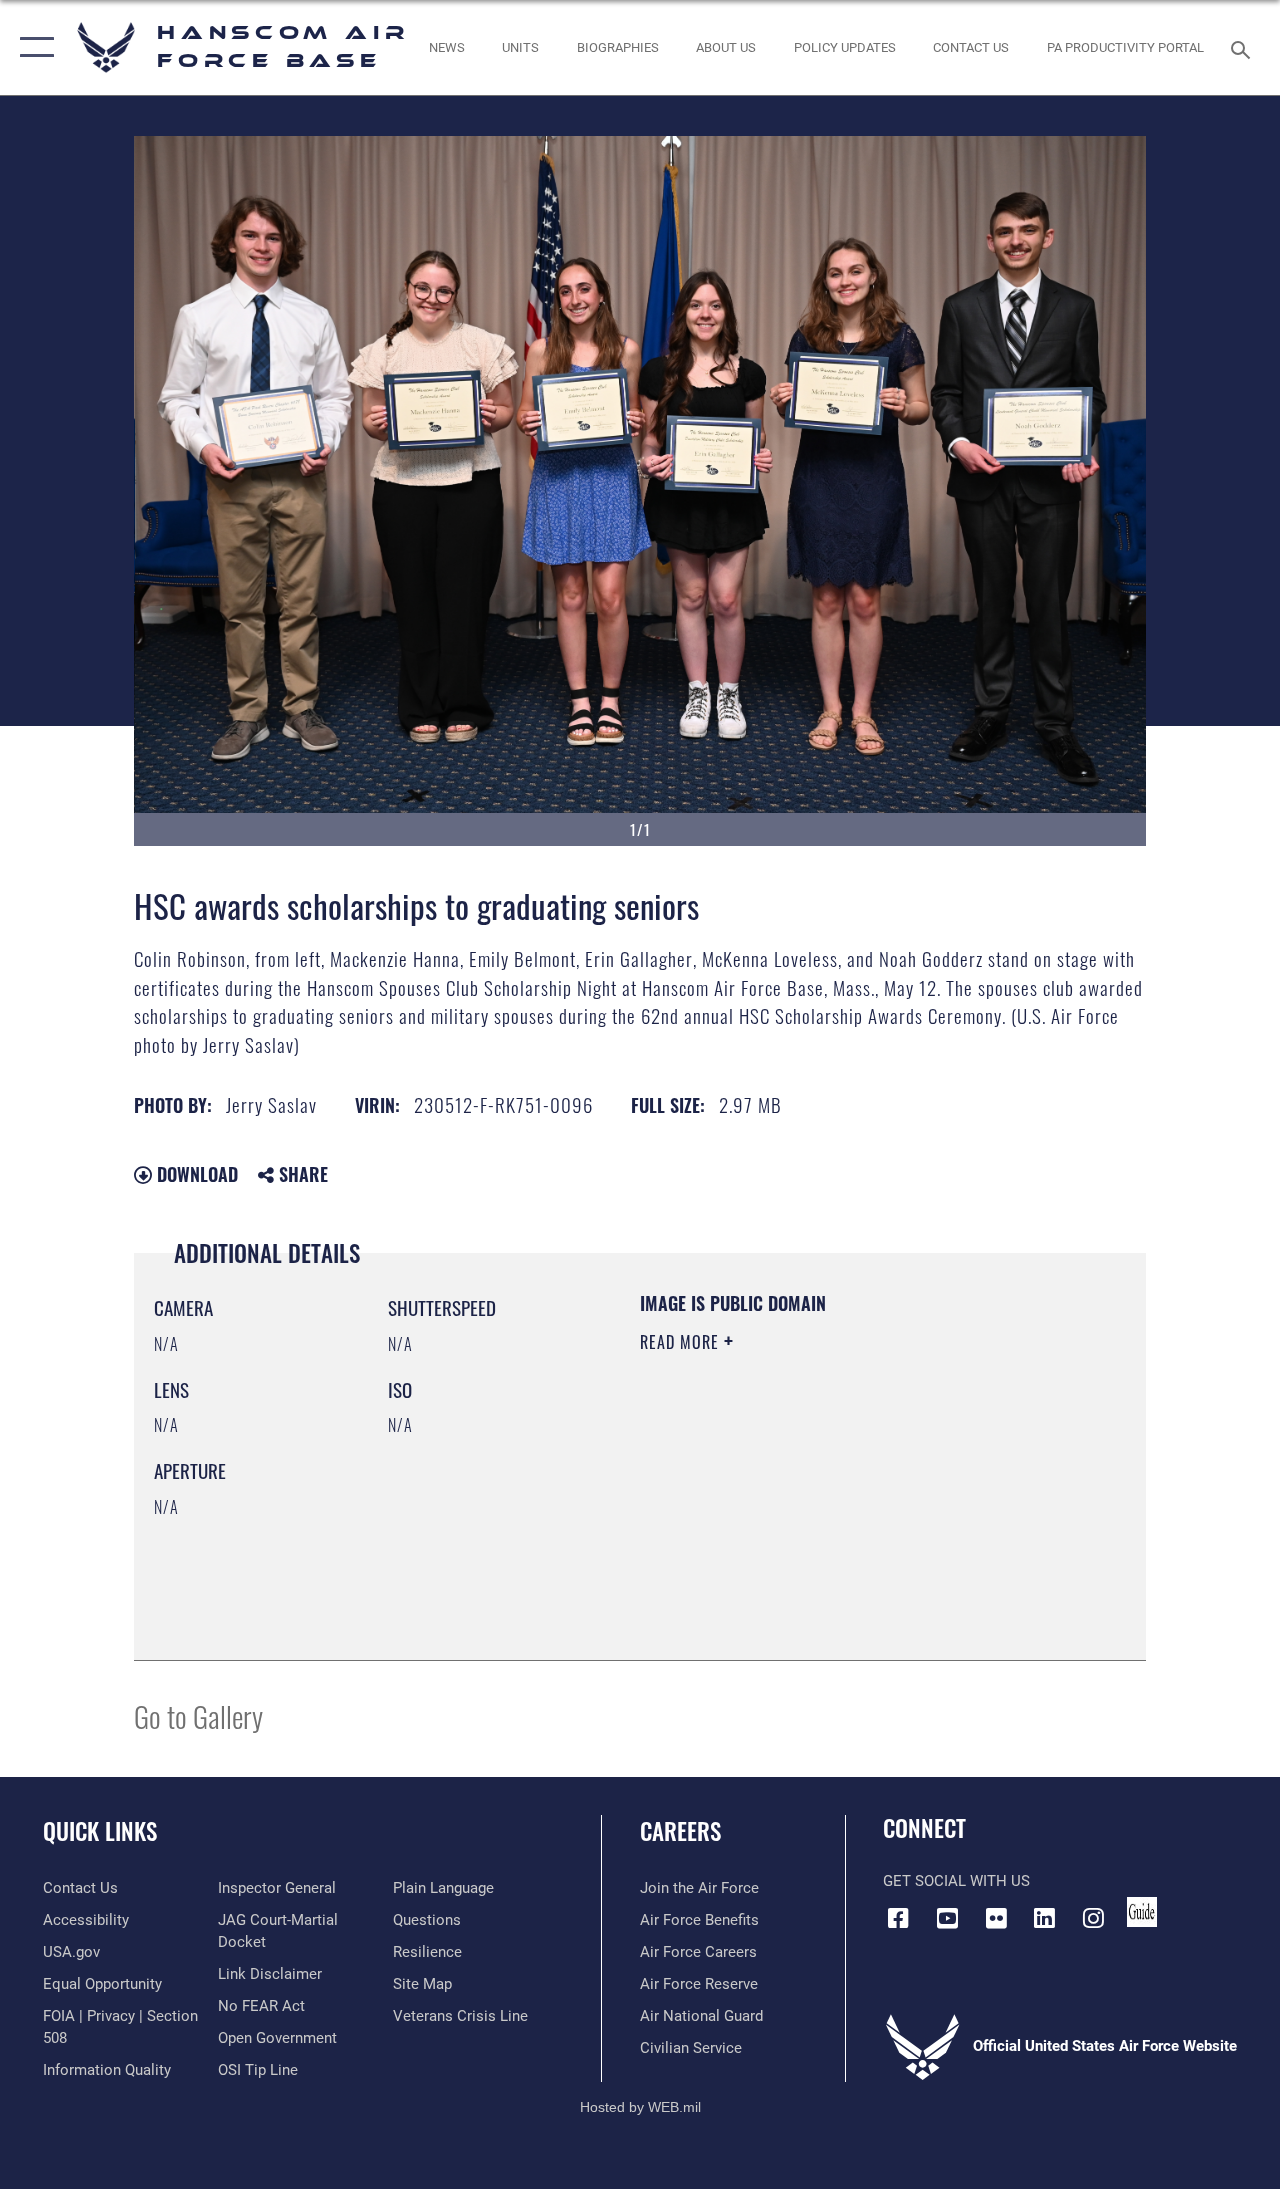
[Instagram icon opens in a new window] (1094, 1918)
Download (195, 1174)
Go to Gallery (198, 1715)
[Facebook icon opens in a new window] (898, 1918)
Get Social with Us (956, 1881)
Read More (682, 1342)
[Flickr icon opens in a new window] (996, 1918)
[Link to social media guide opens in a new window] (1142, 1912)
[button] (32, 47)
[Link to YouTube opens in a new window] (947, 1918)
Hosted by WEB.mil (640, 2107)
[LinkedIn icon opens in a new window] (1045, 1918)
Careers (680, 1831)
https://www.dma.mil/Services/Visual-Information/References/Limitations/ (819, 1511)
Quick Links (100, 1831)
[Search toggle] (1244, 47)
